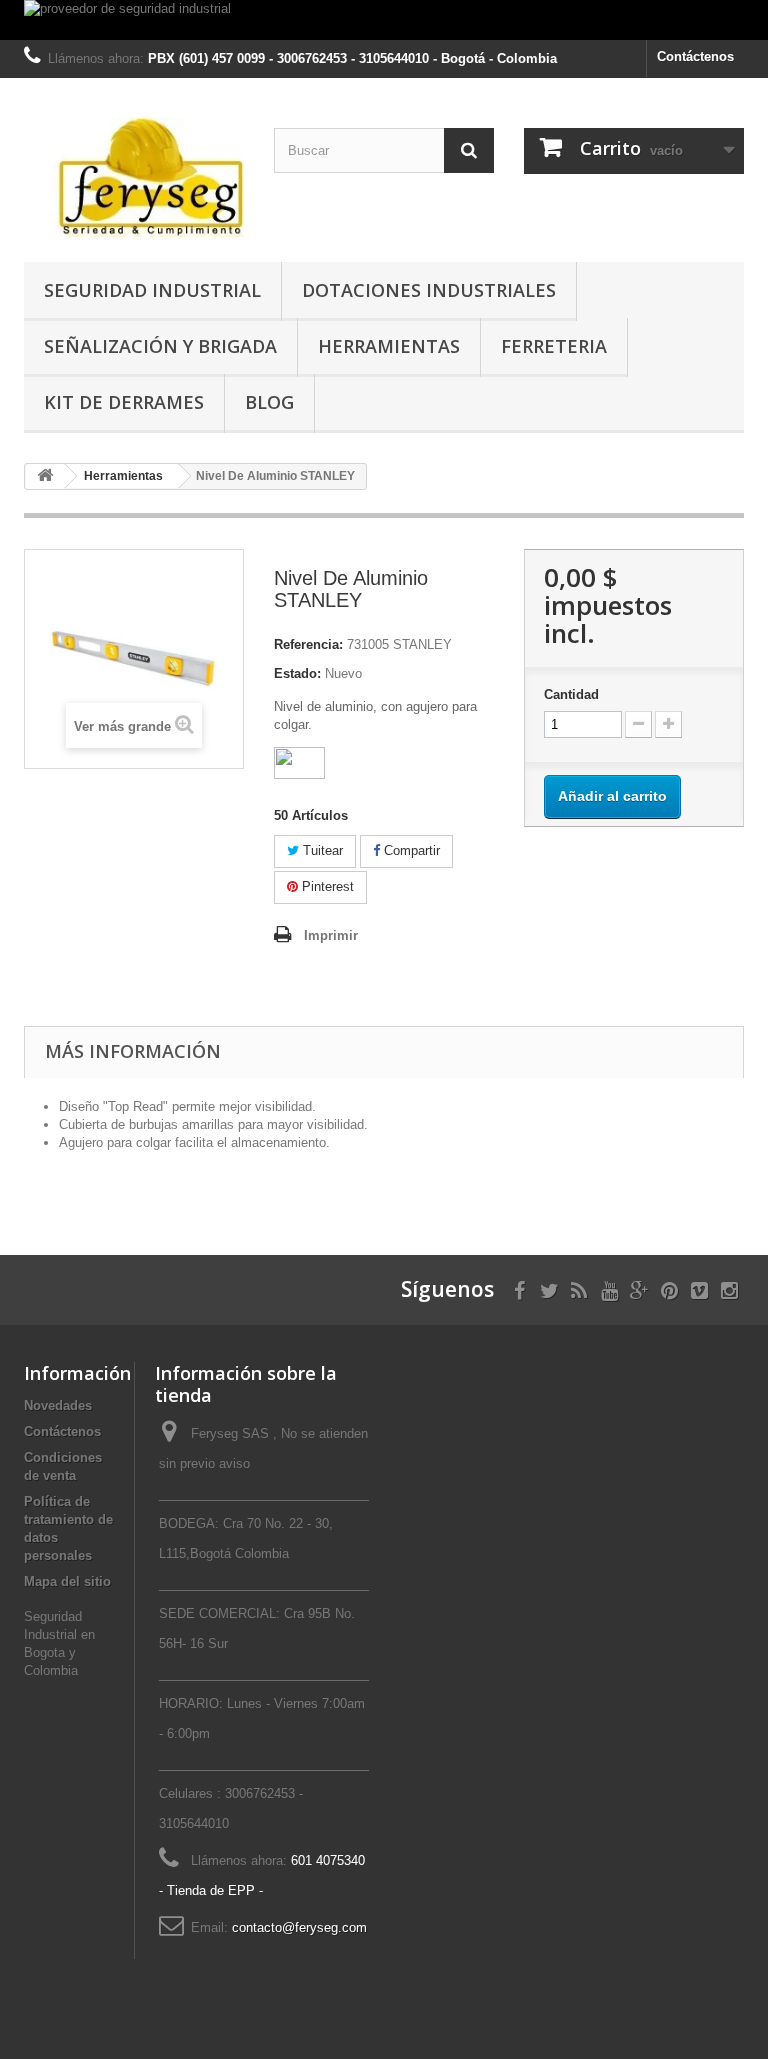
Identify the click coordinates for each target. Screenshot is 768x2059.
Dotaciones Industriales (429, 290)
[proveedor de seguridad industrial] (384, 20)
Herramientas (389, 346)
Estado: (297, 673)
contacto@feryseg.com (299, 1927)
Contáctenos (695, 56)
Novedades (58, 1405)
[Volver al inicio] (45, 476)
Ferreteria (554, 346)
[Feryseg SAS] (134, 177)
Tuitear (321, 850)
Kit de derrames (124, 402)
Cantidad (571, 694)
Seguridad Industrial (152, 290)
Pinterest (326, 886)
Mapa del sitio (67, 1581)
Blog (269, 402)
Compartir (410, 850)
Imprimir (331, 935)
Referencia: (308, 644)
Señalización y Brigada (160, 346)
